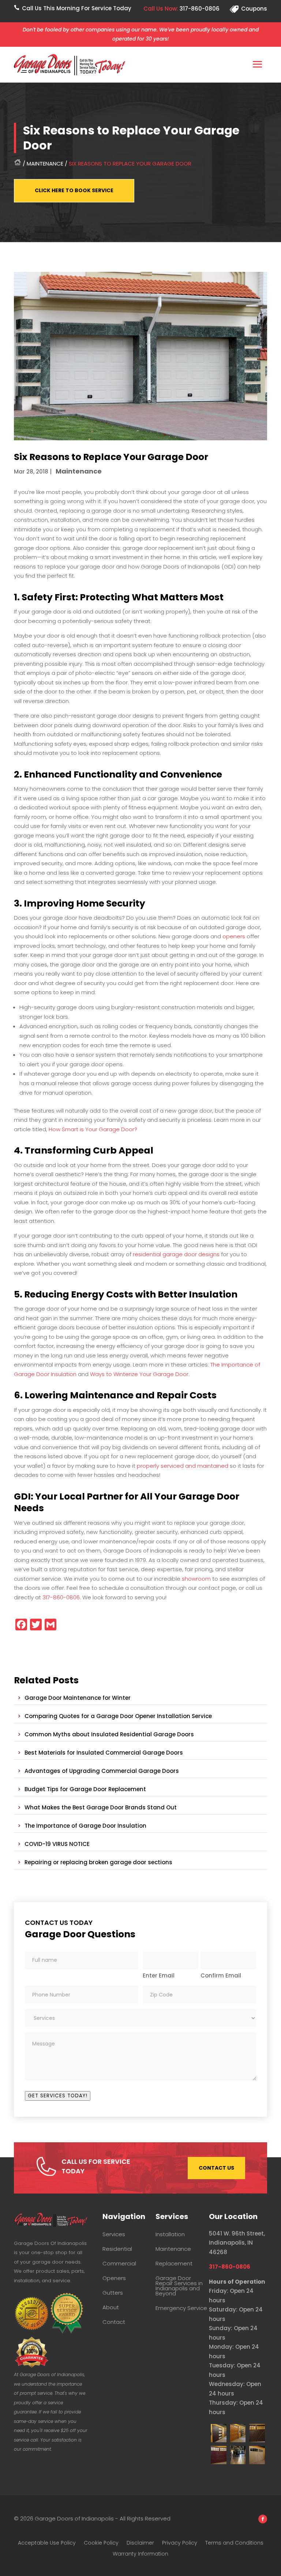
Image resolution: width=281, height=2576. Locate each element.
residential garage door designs (176, 1254)
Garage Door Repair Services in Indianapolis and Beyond (179, 2286)
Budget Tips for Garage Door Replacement (85, 1789)
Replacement (174, 2264)
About (111, 2307)
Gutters (113, 2293)
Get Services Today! (58, 2096)
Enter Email (159, 1975)
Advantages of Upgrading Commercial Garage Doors (102, 1771)
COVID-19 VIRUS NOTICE (57, 1844)
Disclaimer (140, 2543)
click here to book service (74, 190)
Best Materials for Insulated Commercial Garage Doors (104, 1753)
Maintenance (45, 164)
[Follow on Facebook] (263, 2519)
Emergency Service (181, 2308)
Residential (117, 2249)
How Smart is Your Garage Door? (93, 1129)
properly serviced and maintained (183, 1466)
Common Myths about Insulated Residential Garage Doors (109, 1734)
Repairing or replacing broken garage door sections (98, 1862)
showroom (196, 1579)
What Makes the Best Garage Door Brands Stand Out (101, 1807)
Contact (114, 2322)
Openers (114, 2278)
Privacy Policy (180, 2543)
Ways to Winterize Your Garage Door (139, 1374)
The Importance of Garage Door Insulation (85, 1826)
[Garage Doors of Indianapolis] (219, 2440)
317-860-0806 (199, 9)
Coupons (254, 9)
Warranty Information (140, 2554)
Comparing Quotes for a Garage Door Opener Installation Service (118, 1716)
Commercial (119, 2264)
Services (114, 2234)
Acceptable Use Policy (47, 2543)
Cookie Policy (101, 2543)
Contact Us (216, 2168)
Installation (170, 2234)
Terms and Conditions (234, 2543)
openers (234, 936)
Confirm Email (221, 1975)
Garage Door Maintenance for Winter (78, 1698)
